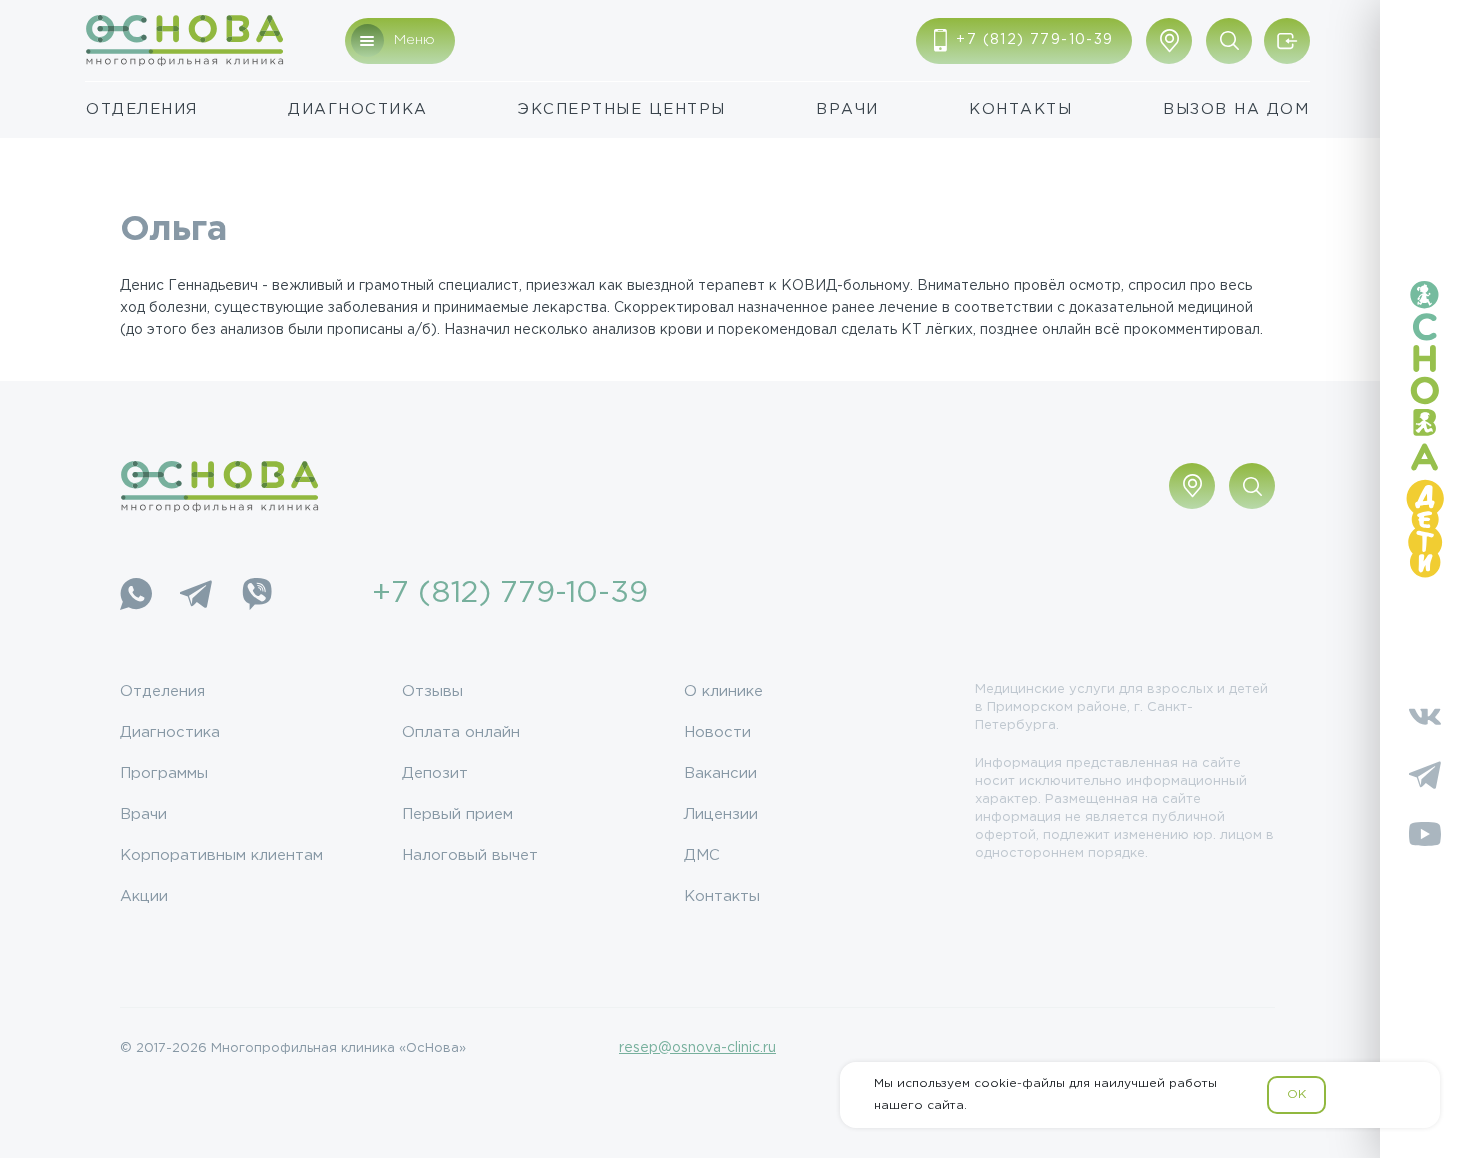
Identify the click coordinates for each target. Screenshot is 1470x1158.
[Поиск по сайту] (1229, 41)
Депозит (435, 773)
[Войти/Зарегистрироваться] (1287, 41)
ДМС (702, 855)
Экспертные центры (622, 109)
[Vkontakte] (1425, 716)
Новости (717, 732)
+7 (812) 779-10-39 (510, 593)
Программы (164, 773)
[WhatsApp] (136, 594)
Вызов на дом (1236, 109)
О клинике (723, 691)
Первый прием (457, 814)
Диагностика (358, 109)
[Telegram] (196, 594)
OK (1296, 1094)
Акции (144, 896)
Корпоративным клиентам (221, 855)
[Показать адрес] (1169, 41)
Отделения (142, 109)
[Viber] (256, 594)
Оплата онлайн (461, 732)
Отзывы (432, 691)
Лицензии (721, 814)
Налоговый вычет (470, 855)
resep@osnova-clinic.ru (697, 1048)
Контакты (1020, 109)
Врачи (847, 109)
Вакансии (720, 773)
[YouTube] (1425, 834)
